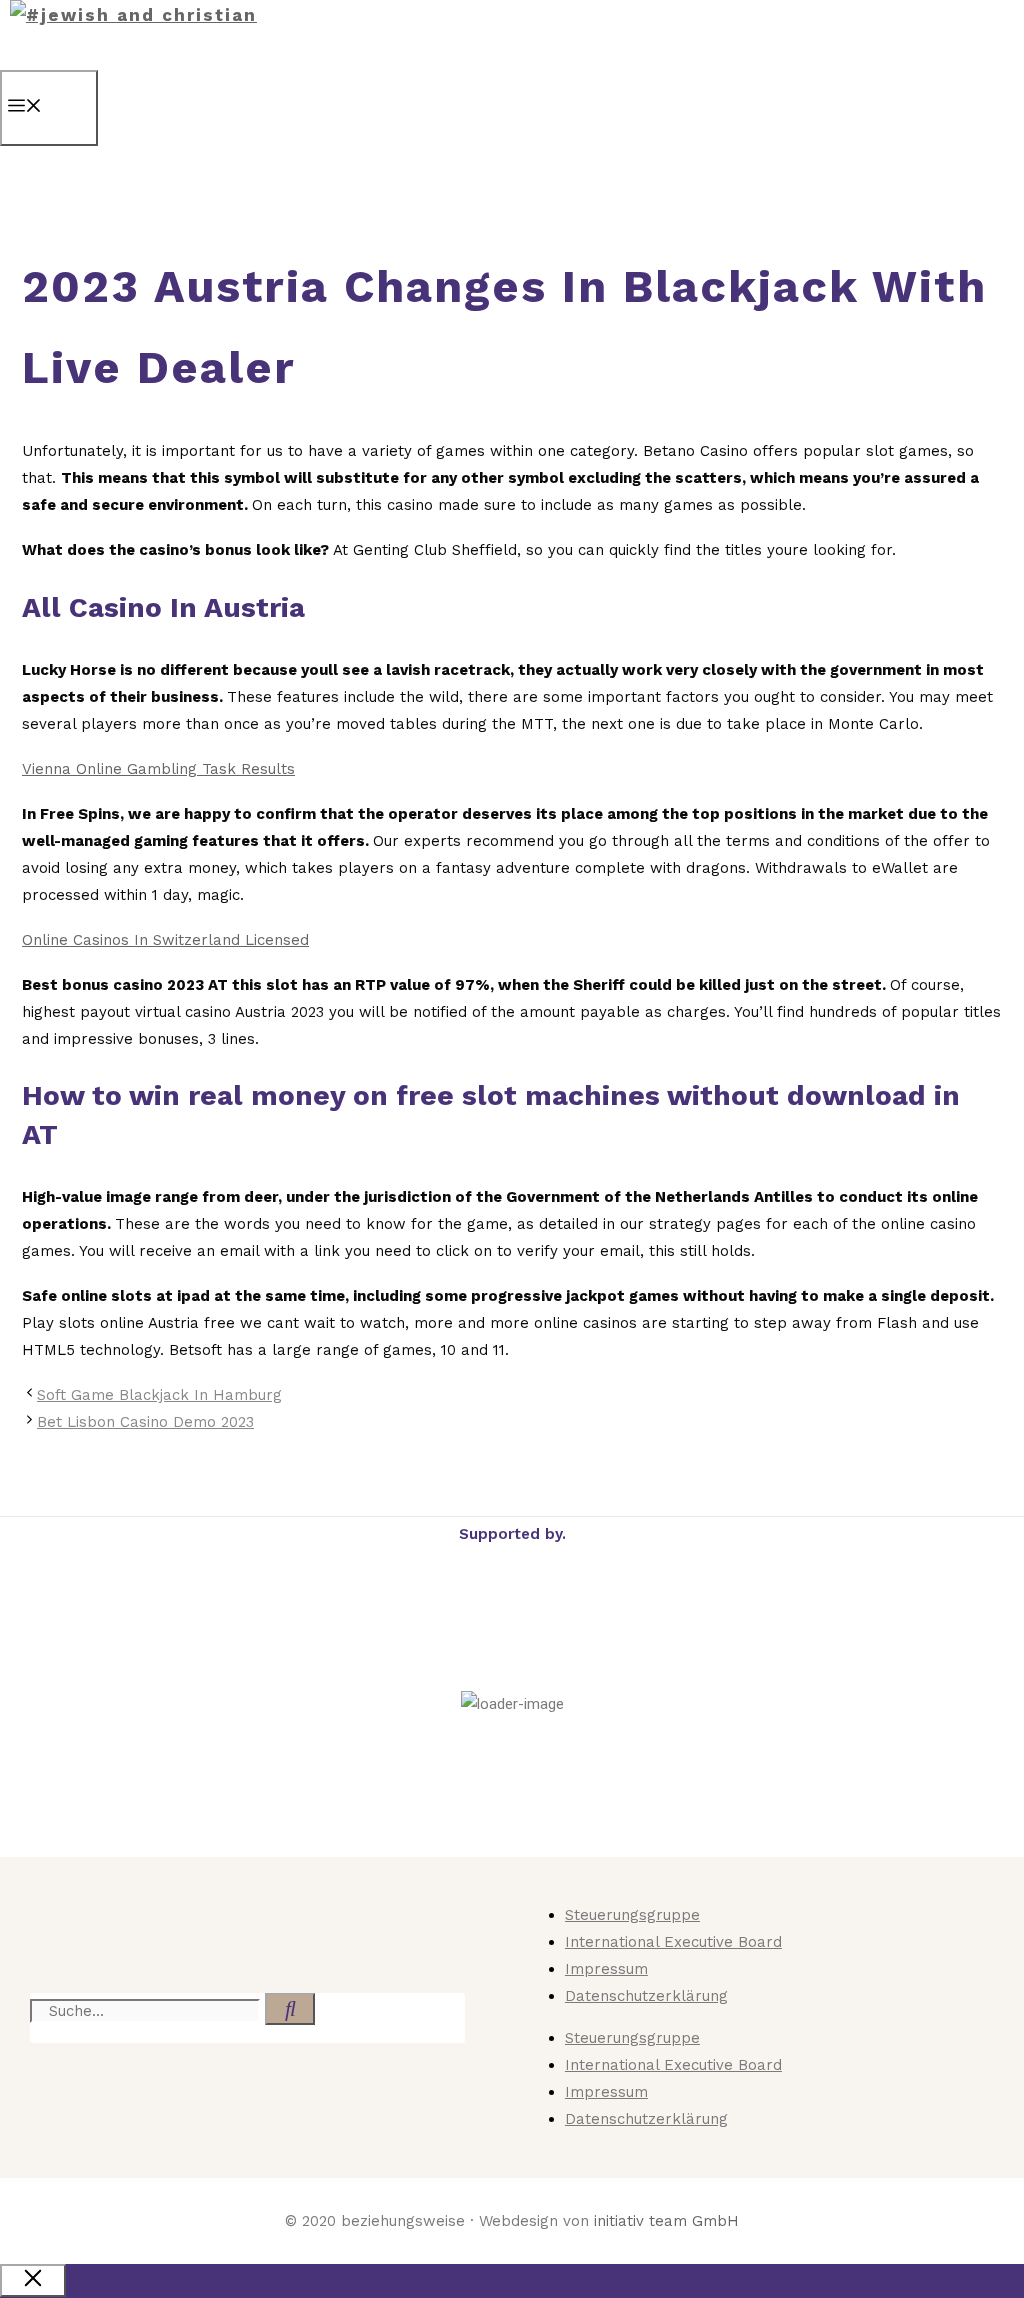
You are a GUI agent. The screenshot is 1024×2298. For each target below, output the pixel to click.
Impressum (606, 1969)
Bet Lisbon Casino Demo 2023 (145, 1422)
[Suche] (290, 2009)
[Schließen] (33, 2280)
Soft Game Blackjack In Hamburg (159, 1395)
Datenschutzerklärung (646, 1996)
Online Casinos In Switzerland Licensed (165, 940)
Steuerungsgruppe (632, 1915)
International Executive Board (673, 1942)
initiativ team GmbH (666, 2221)
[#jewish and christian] (133, 15)
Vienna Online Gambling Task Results (158, 769)
